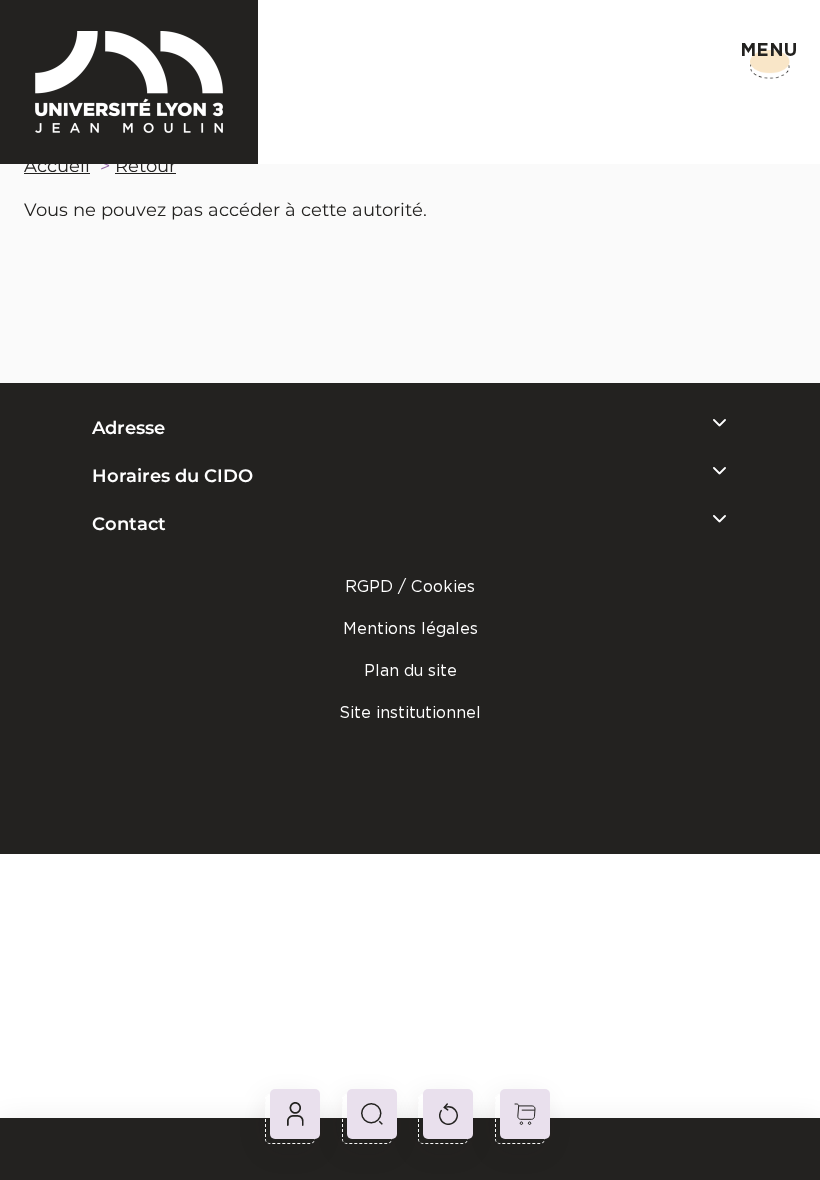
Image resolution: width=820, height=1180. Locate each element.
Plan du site (410, 670)
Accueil (57, 166)
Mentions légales (410, 628)
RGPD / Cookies (410, 586)
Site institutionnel (410, 712)
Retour (145, 166)
